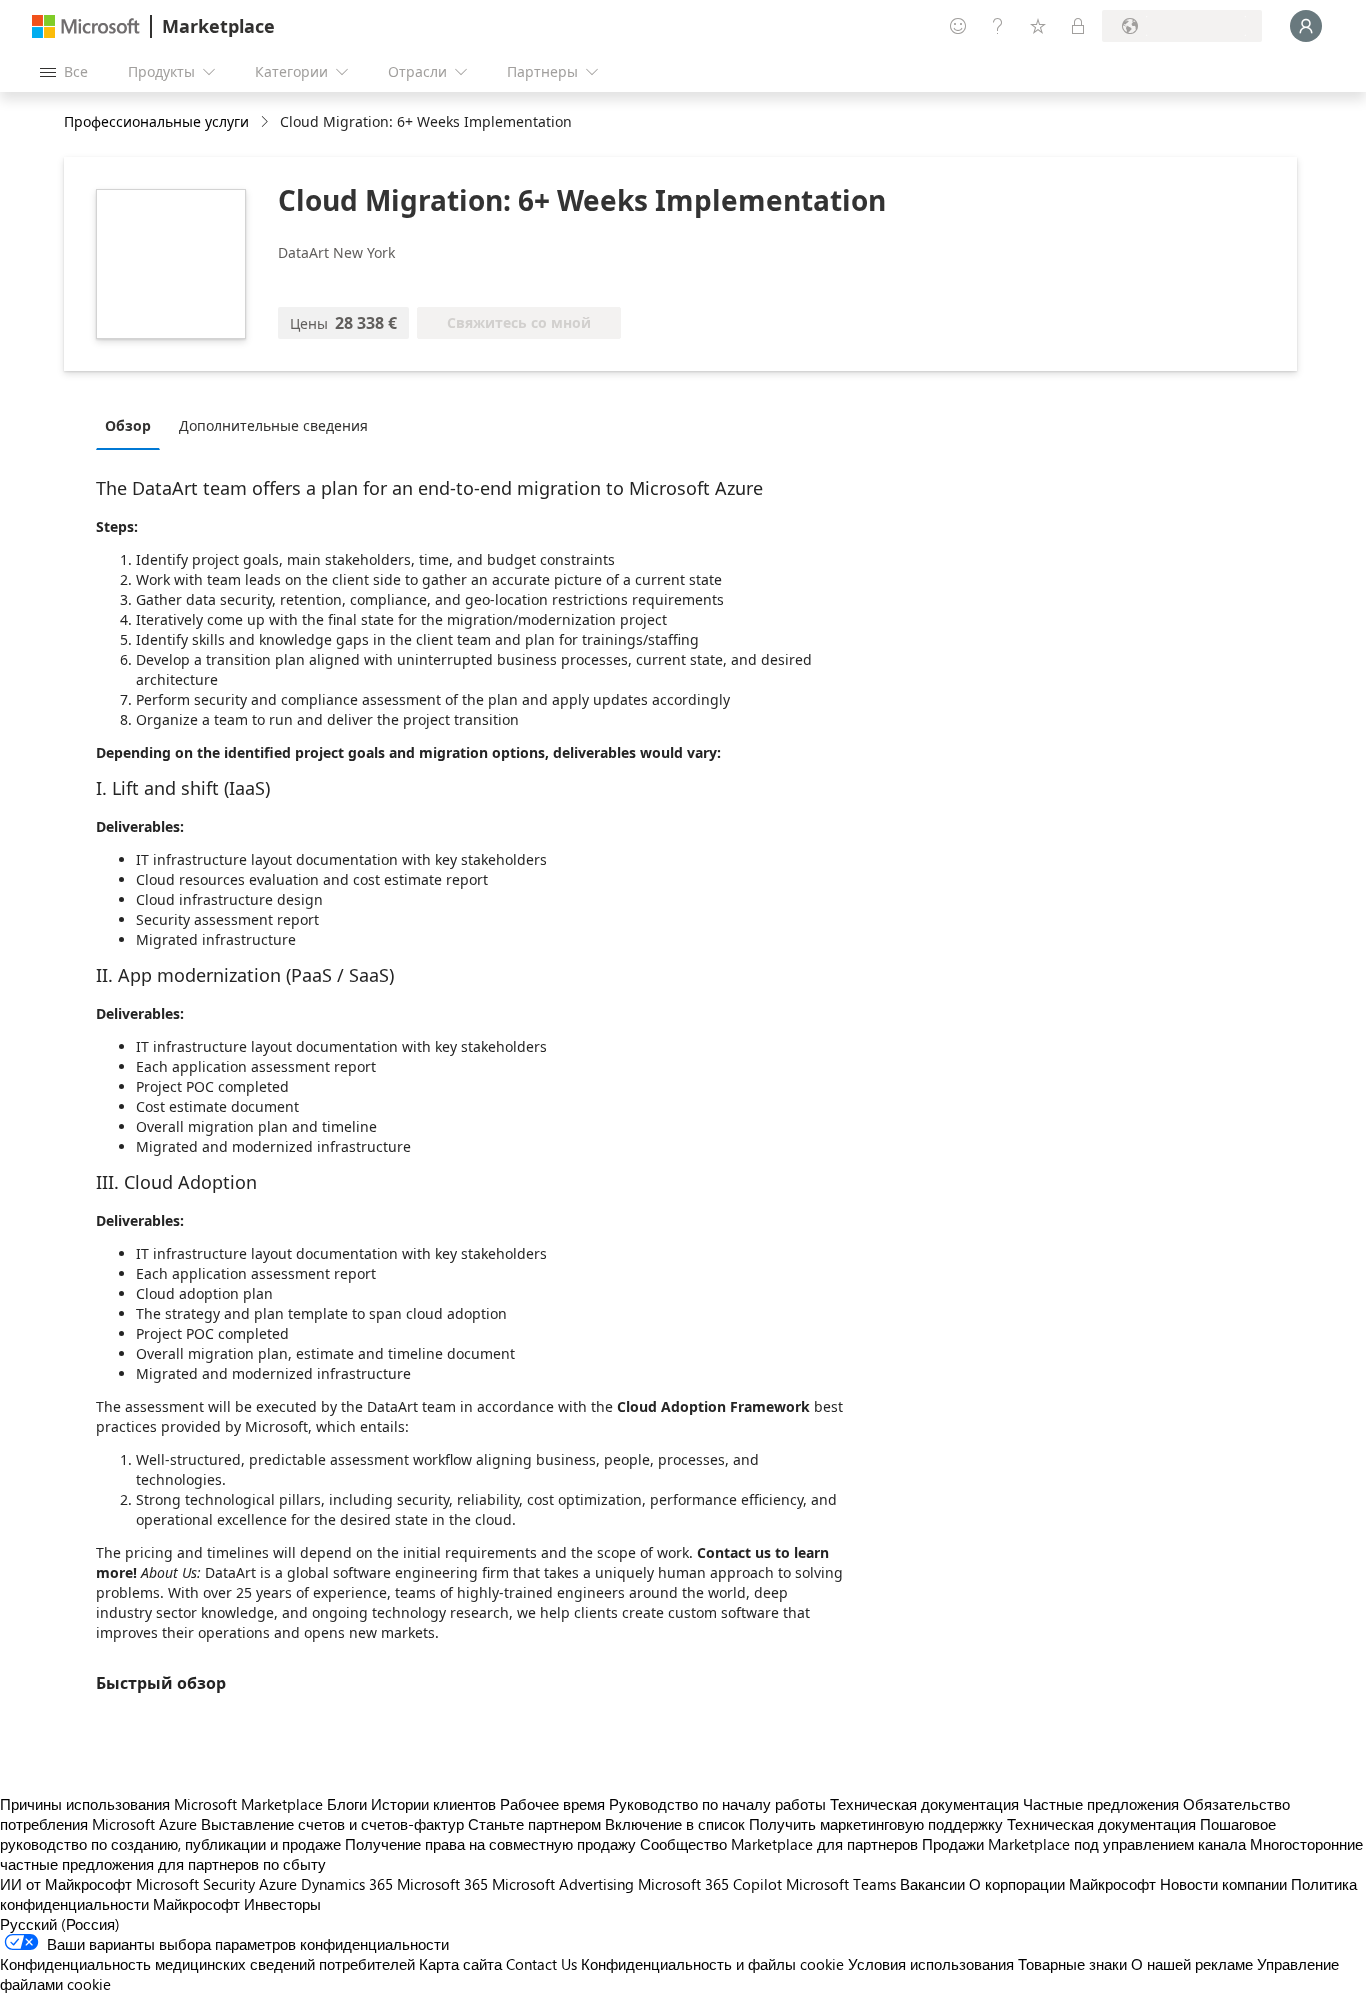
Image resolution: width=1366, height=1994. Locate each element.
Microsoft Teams (841, 1884)
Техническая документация (924, 1804)
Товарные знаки (1072, 1964)
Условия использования (931, 1964)
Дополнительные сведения (273, 425)
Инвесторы (282, 1904)
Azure (278, 1884)
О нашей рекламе (1192, 1964)
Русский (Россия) (60, 1924)
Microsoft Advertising (563, 1884)
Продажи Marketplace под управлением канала (1084, 1844)
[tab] (133, 425)
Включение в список (675, 1824)
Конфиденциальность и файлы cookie (712, 1964)
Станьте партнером (534, 1824)
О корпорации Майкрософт (1062, 1884)
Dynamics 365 (347, 1884)
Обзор (128, 425)
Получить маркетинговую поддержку (876, 1824)
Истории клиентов (433, 1804)
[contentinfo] (266, 122)
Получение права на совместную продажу (490, 1844)
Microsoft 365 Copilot (710, 1884)
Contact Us (541, 1964)
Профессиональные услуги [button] (156, 121)
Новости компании (1223, 1884)
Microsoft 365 (442, 1884)
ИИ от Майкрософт (66, 1884)
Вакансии (932, 1884)
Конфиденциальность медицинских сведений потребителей (207, 1964)
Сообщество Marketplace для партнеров (779, 1844)
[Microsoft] (86, 26)
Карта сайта (460, 1964)
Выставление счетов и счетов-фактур (332, 1824)
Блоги (347, 1804)
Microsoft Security (195, 1884)
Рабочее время (552, 1804)
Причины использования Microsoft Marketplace (161, 1804)
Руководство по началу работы (717, 1804)
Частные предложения (1101, 1804)
